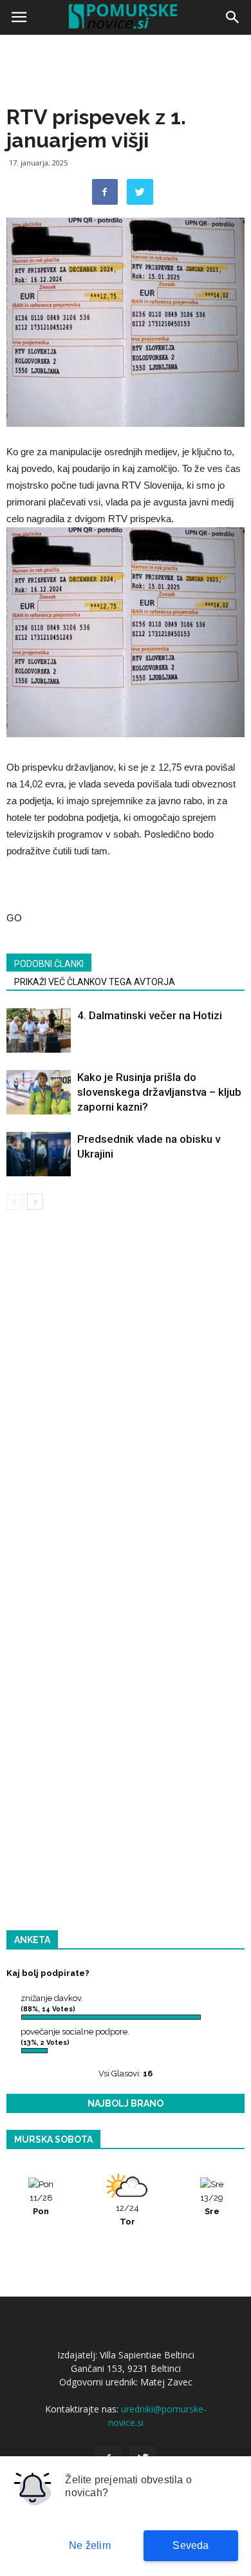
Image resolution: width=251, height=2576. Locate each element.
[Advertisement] (126, 171)
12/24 (127, 2215)
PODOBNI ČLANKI (49, 964)
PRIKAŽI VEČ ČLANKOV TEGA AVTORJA (95, 982)
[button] (233, 17)
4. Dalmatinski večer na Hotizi (150, 1015)
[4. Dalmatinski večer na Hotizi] (39, 1030)
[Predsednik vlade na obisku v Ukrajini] (39, 1154)
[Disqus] (126, 1405)
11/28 (41, 2205)
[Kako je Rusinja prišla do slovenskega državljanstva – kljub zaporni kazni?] (39, 1092)
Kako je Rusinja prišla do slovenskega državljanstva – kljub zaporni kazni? (159, 1092)
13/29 (212, 2205)
